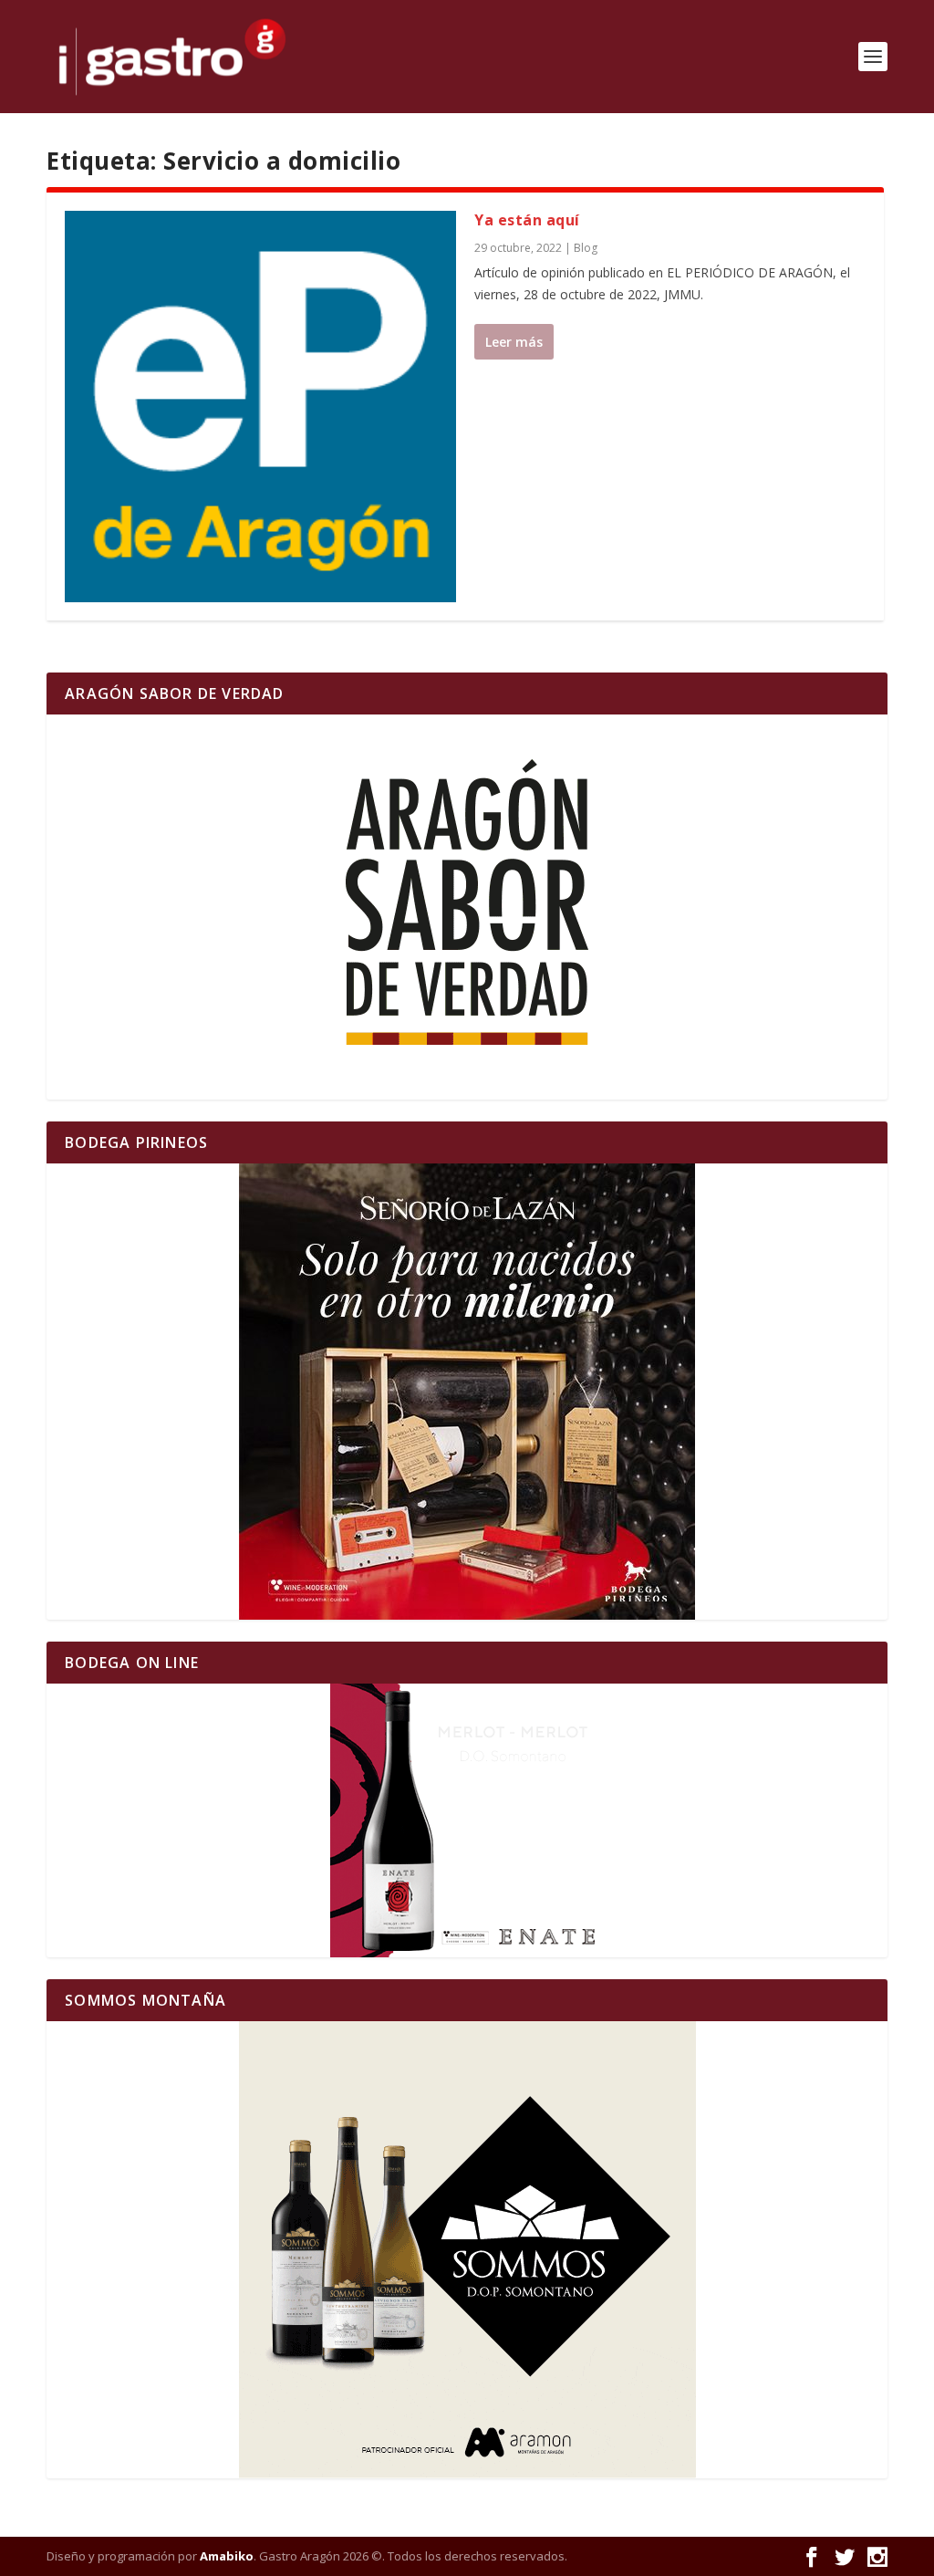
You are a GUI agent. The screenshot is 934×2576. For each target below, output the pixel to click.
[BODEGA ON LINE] (467, 1820)
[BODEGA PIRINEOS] (467, 1392)
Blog (586, 248)
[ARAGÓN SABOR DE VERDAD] (467, 907)
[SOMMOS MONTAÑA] (467, 2250)
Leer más (514, 342)
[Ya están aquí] (260, 407)
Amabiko (227, 2556)
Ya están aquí (527, 220)
